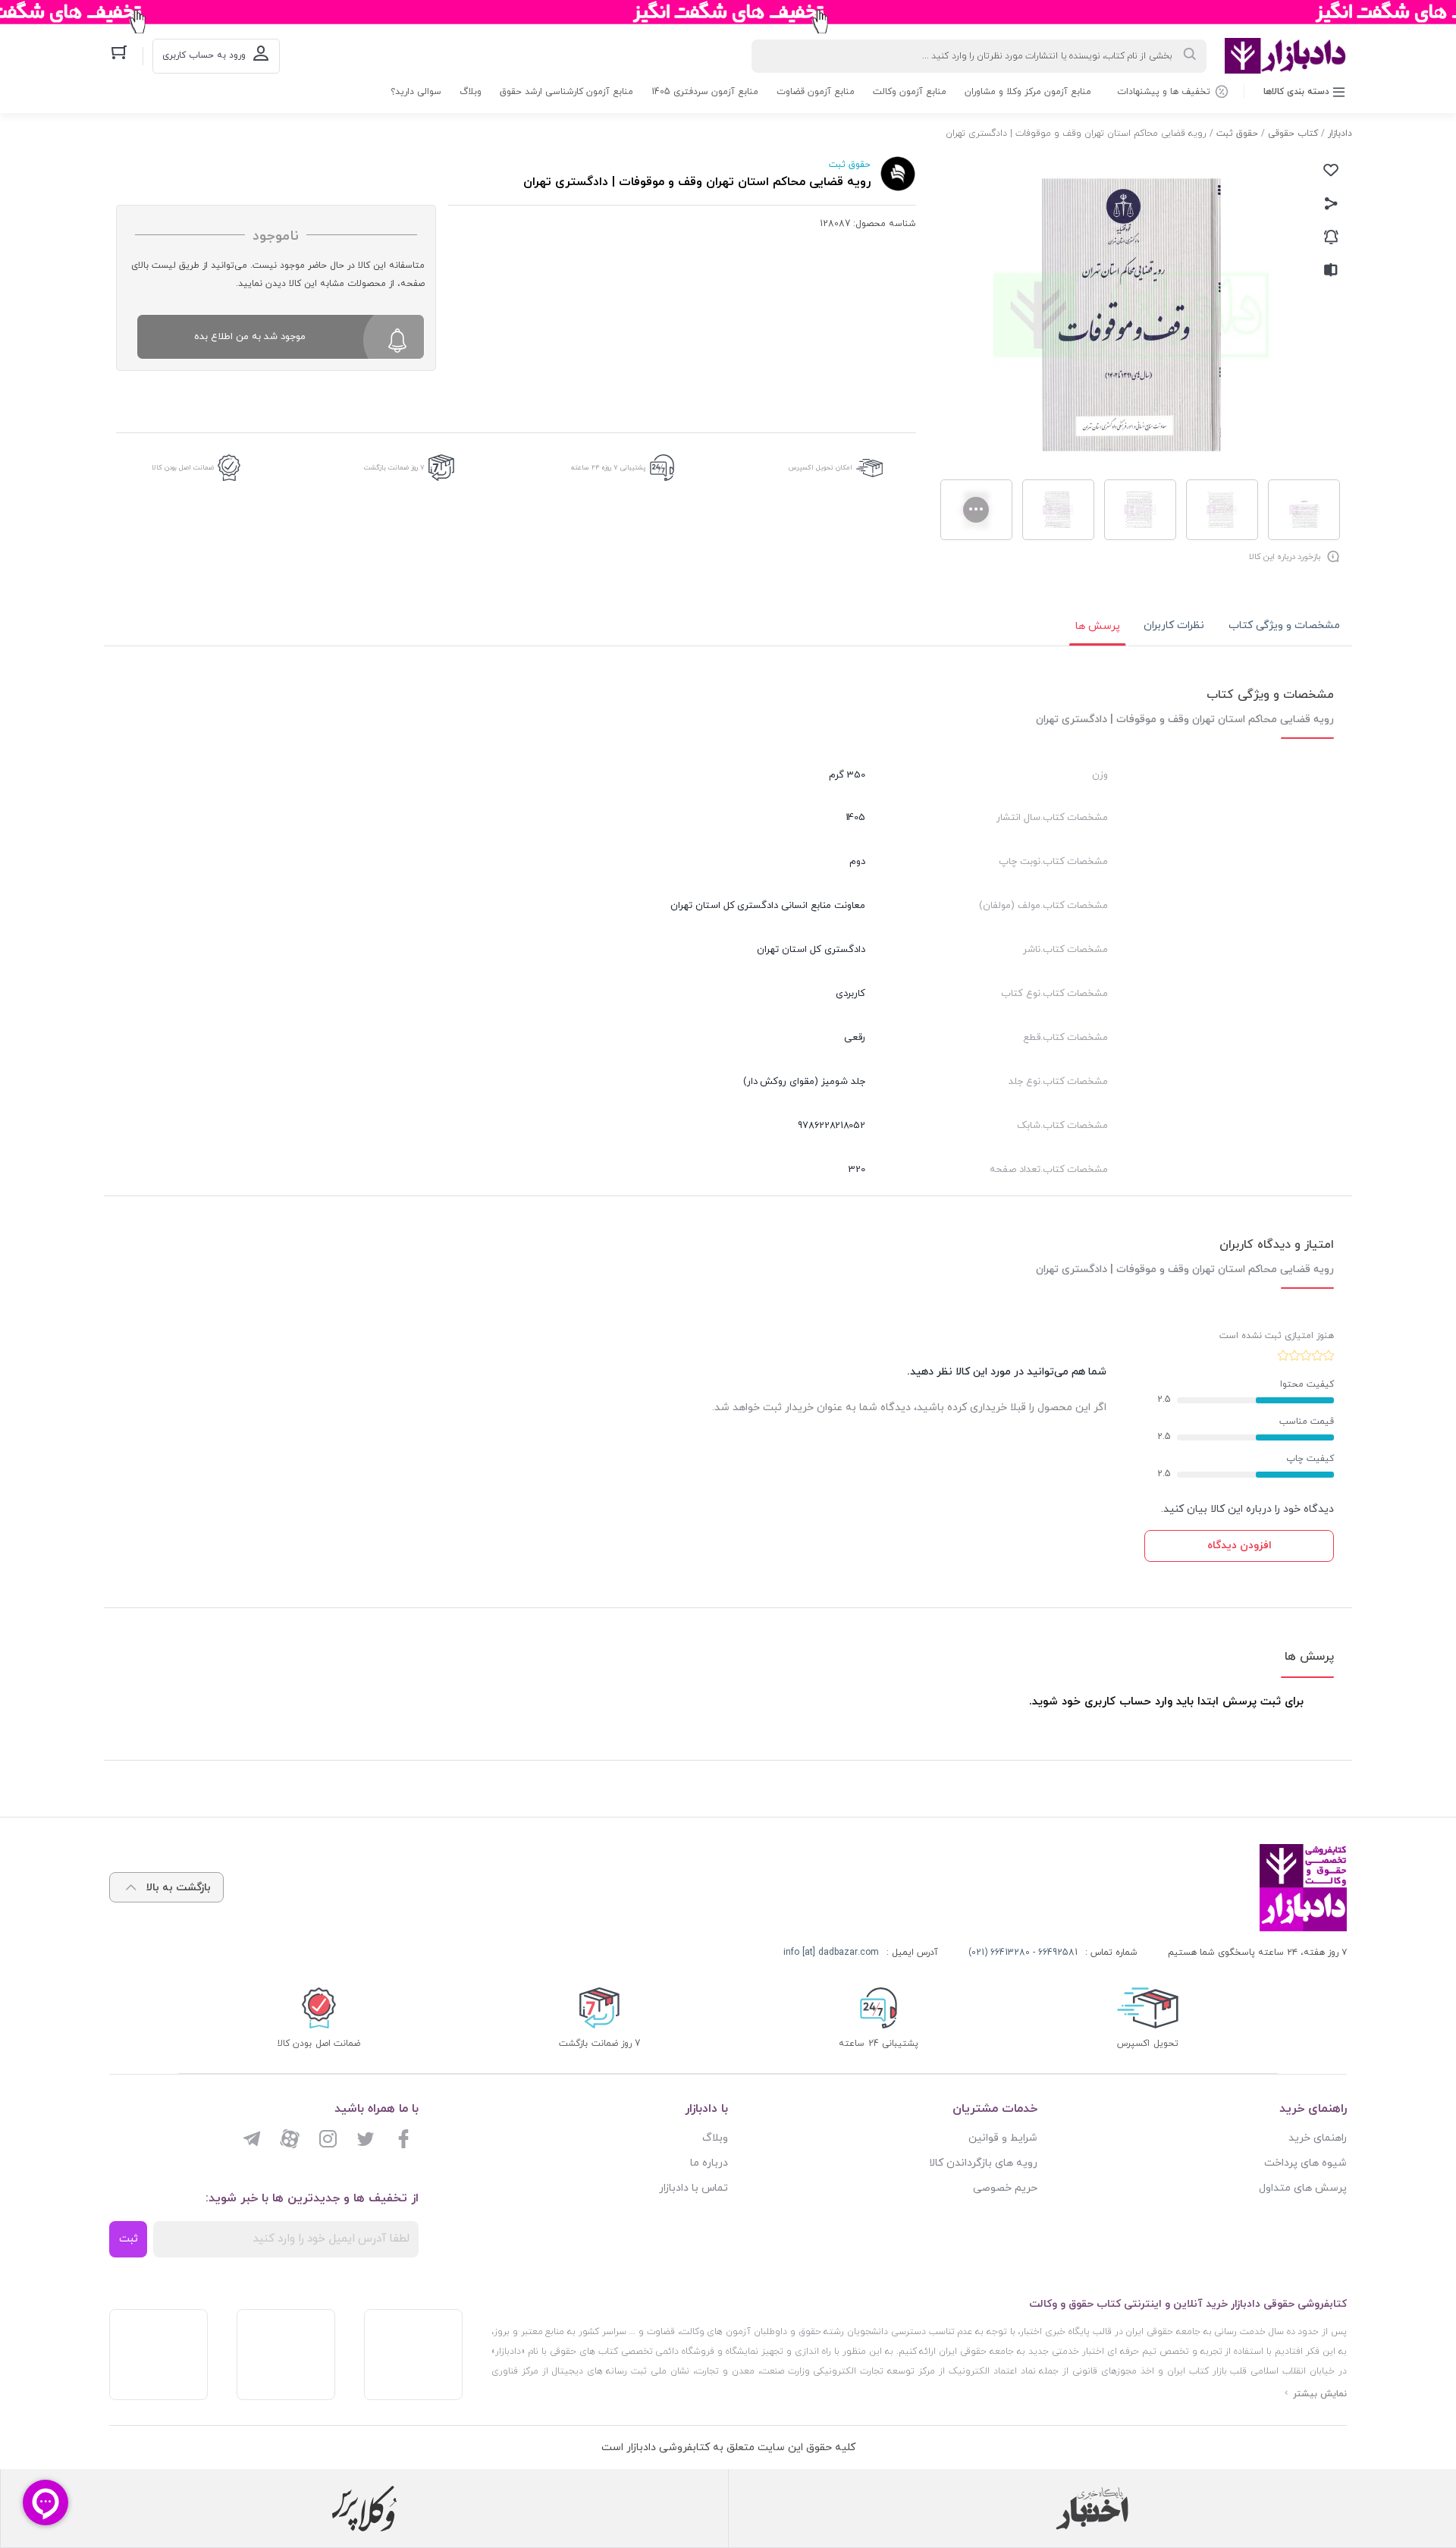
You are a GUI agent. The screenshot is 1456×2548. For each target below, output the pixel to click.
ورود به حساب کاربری (204, 55)
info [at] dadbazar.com (831, 1953)
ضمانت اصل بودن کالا (183, 468)
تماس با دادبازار (693, 2188)
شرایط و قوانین (1003, 2138)
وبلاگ (471, 92)
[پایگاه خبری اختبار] (1092, 2509)
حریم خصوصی (1005, 2188)
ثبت (129, 2239)
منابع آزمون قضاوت (816, 92)
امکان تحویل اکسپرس (821, 468)
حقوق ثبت (1237, 134)
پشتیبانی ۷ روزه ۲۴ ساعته (609, 468)
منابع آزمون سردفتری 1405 (705, 92)
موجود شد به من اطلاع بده (250, 337)
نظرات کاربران (1174, 625)
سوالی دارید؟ (416, 92)
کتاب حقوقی (1293, 134)
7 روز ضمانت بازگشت (394, 468)
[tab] (1284, 626)
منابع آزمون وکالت (910, 92)
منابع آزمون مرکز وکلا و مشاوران (1028, 92)
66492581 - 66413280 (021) (1023, 1953)
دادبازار (1340, 134)
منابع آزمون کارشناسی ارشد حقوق (566, 92)
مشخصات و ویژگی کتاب (1284, 625)
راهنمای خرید (1318, 2138)
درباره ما (709, 2163)
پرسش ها (1098, 626)
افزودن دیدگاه (1239, 1546)
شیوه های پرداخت (1305, 2163)
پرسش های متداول (1303, 2188)
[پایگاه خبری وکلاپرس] (364, 2509)
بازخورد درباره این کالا (1285, 557)
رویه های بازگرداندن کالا (983, 2163)
